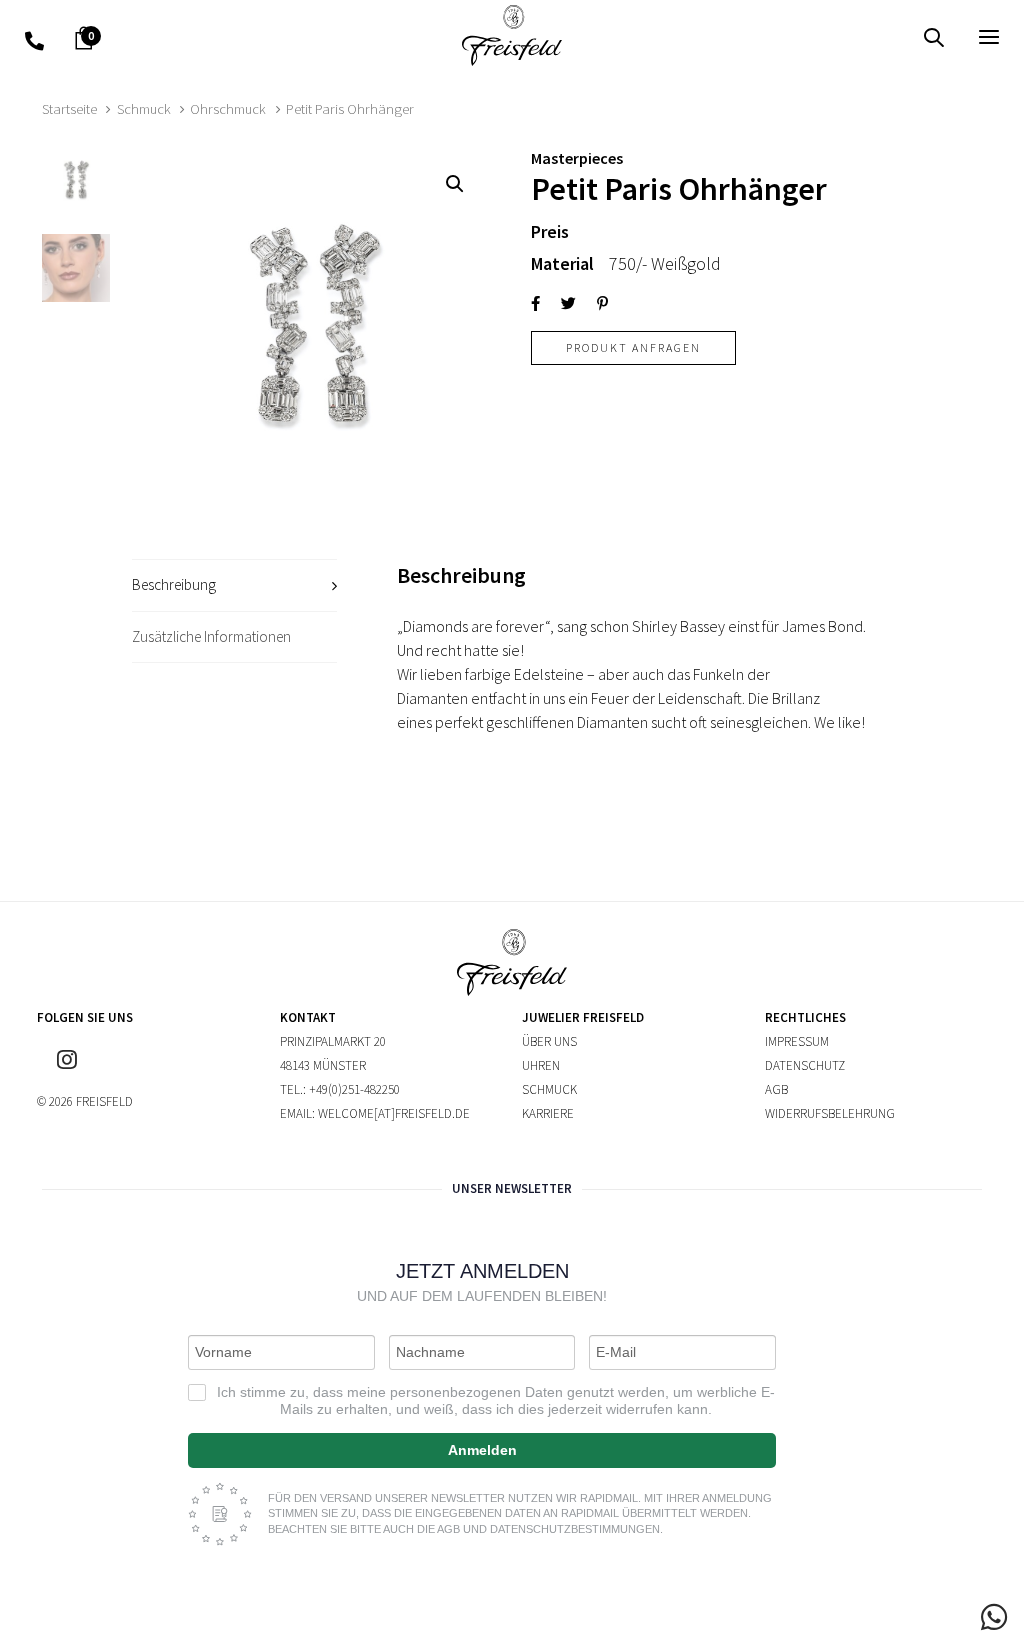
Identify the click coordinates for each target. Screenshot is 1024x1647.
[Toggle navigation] (836, 36)
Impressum (797, 1041)
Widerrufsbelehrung (830, 1113)
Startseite (69, 109)
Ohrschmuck (228, 109)
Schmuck (144, 109)
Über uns (549, 1041)
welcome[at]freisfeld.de (394, 1113)
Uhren (541, 1065)
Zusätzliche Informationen (211, 636)
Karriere (548, 1113)
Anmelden (482, 1450)
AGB (776, 1089)
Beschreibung (174, 584)
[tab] (234, 585)
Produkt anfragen (633, 347)
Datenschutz (805, 1065)
